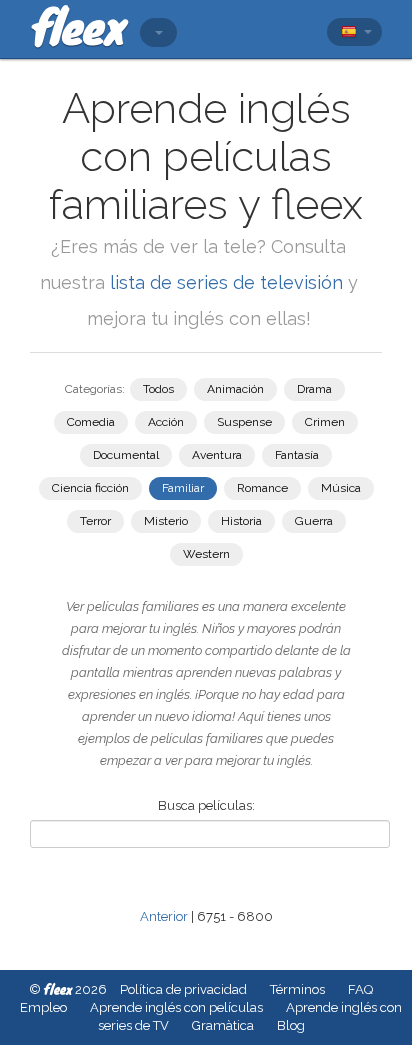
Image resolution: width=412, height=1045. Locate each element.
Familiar (183, 488)
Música (341, 488)
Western (206, 554)
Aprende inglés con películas (176, 1007)
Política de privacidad (183, 989)
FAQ (360, 989)
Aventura (217, 455)
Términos (297, 989)
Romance (262, 488)
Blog (291, 1025)
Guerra (314, 521)
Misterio (166, 521)
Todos (158, 389)
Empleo (43, 1007)
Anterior (164, 916)
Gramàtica (223, 1025)
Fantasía (297, 455)
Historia (241, 521)
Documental (126, 455)
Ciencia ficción (90, 488)
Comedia (91, 422)
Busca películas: (206, 805)
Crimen (325, 422)
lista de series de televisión (229, 282)
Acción (166, 422)
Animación (235, 389)
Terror (95, 521)
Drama (314, 389)
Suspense (244, 422)
